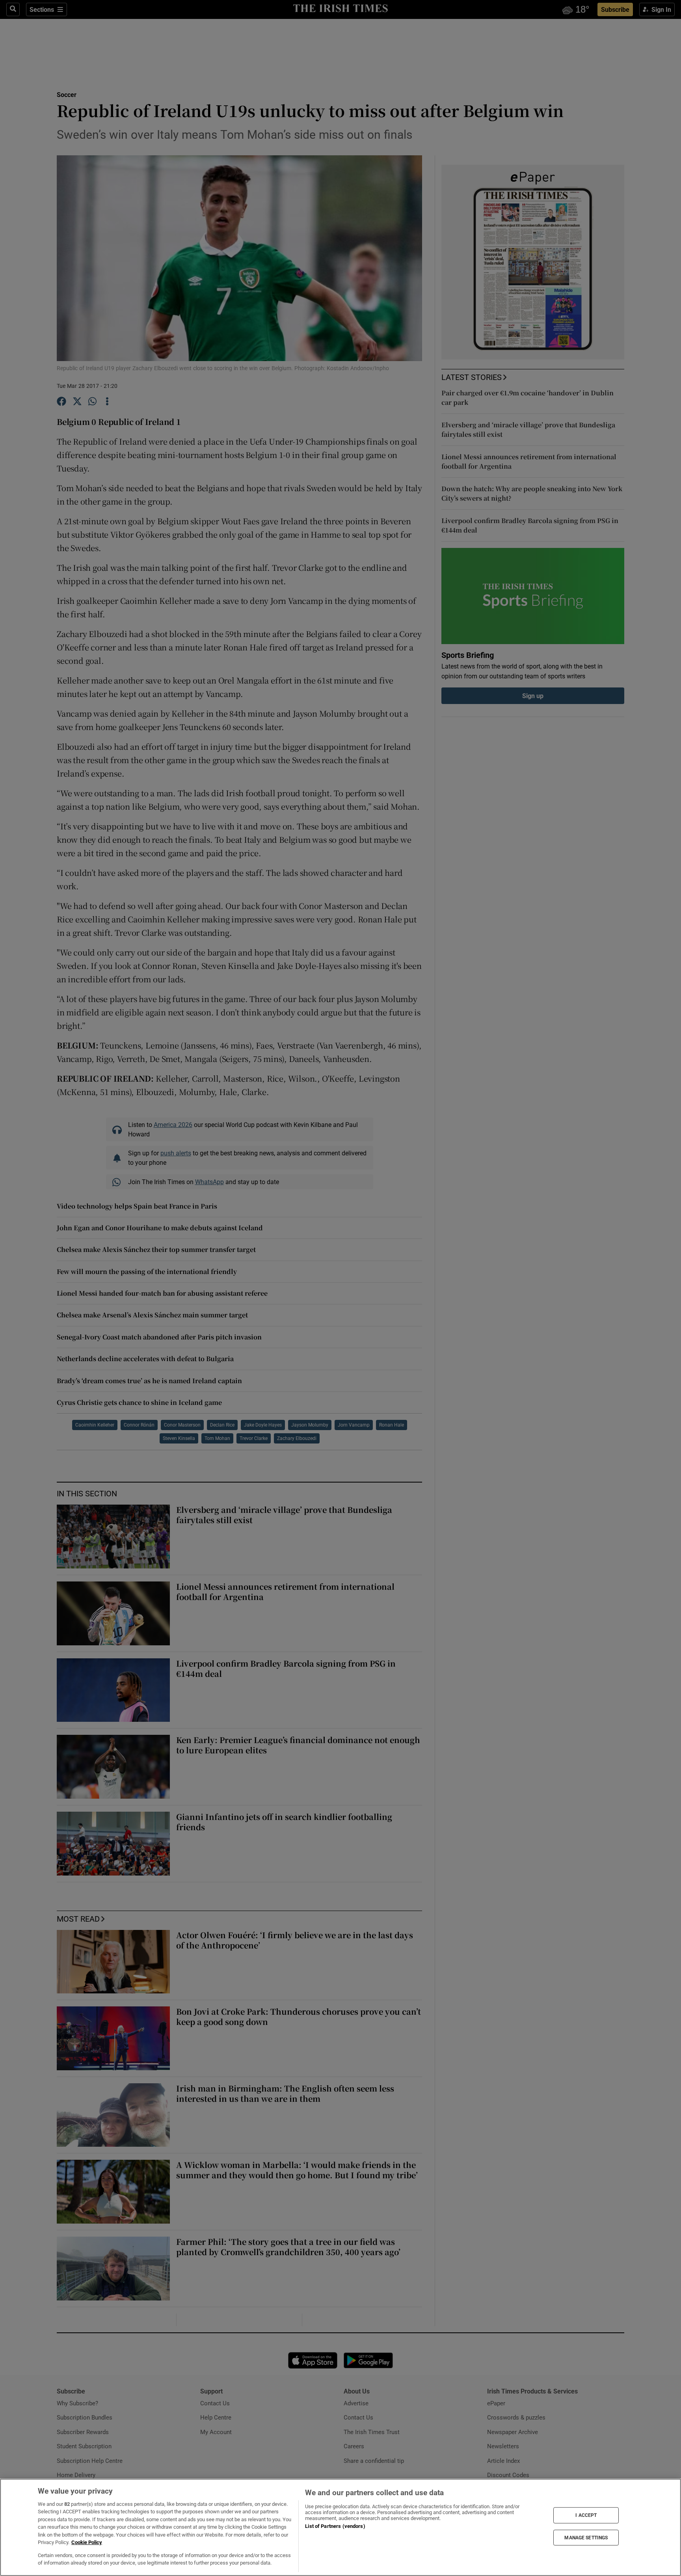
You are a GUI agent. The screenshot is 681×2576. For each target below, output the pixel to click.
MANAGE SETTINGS (586, 2537)
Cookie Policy (87, 2542)
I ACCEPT (586, 2515)
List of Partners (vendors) (335, 2526)
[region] (340, 2527)
